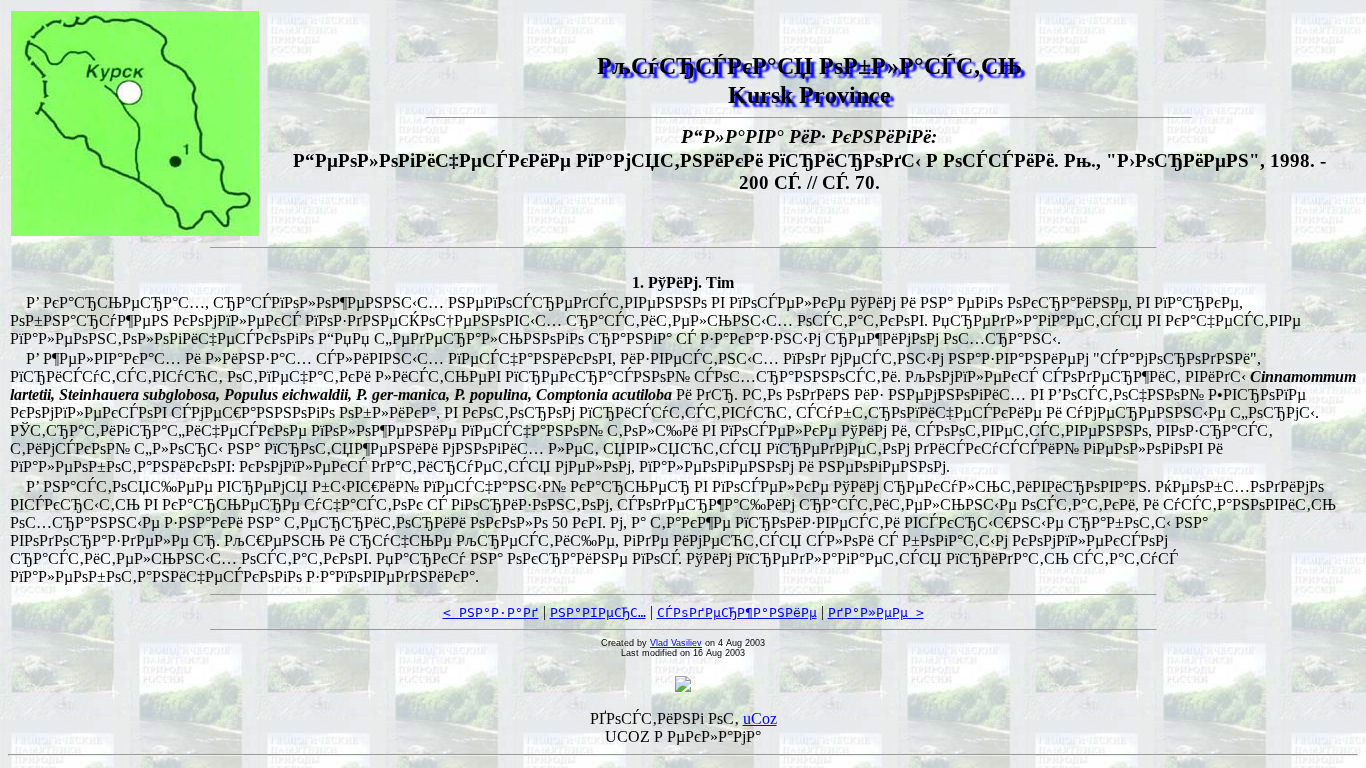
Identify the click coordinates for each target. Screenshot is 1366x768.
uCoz (760, 718)
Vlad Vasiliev (676, 643)
